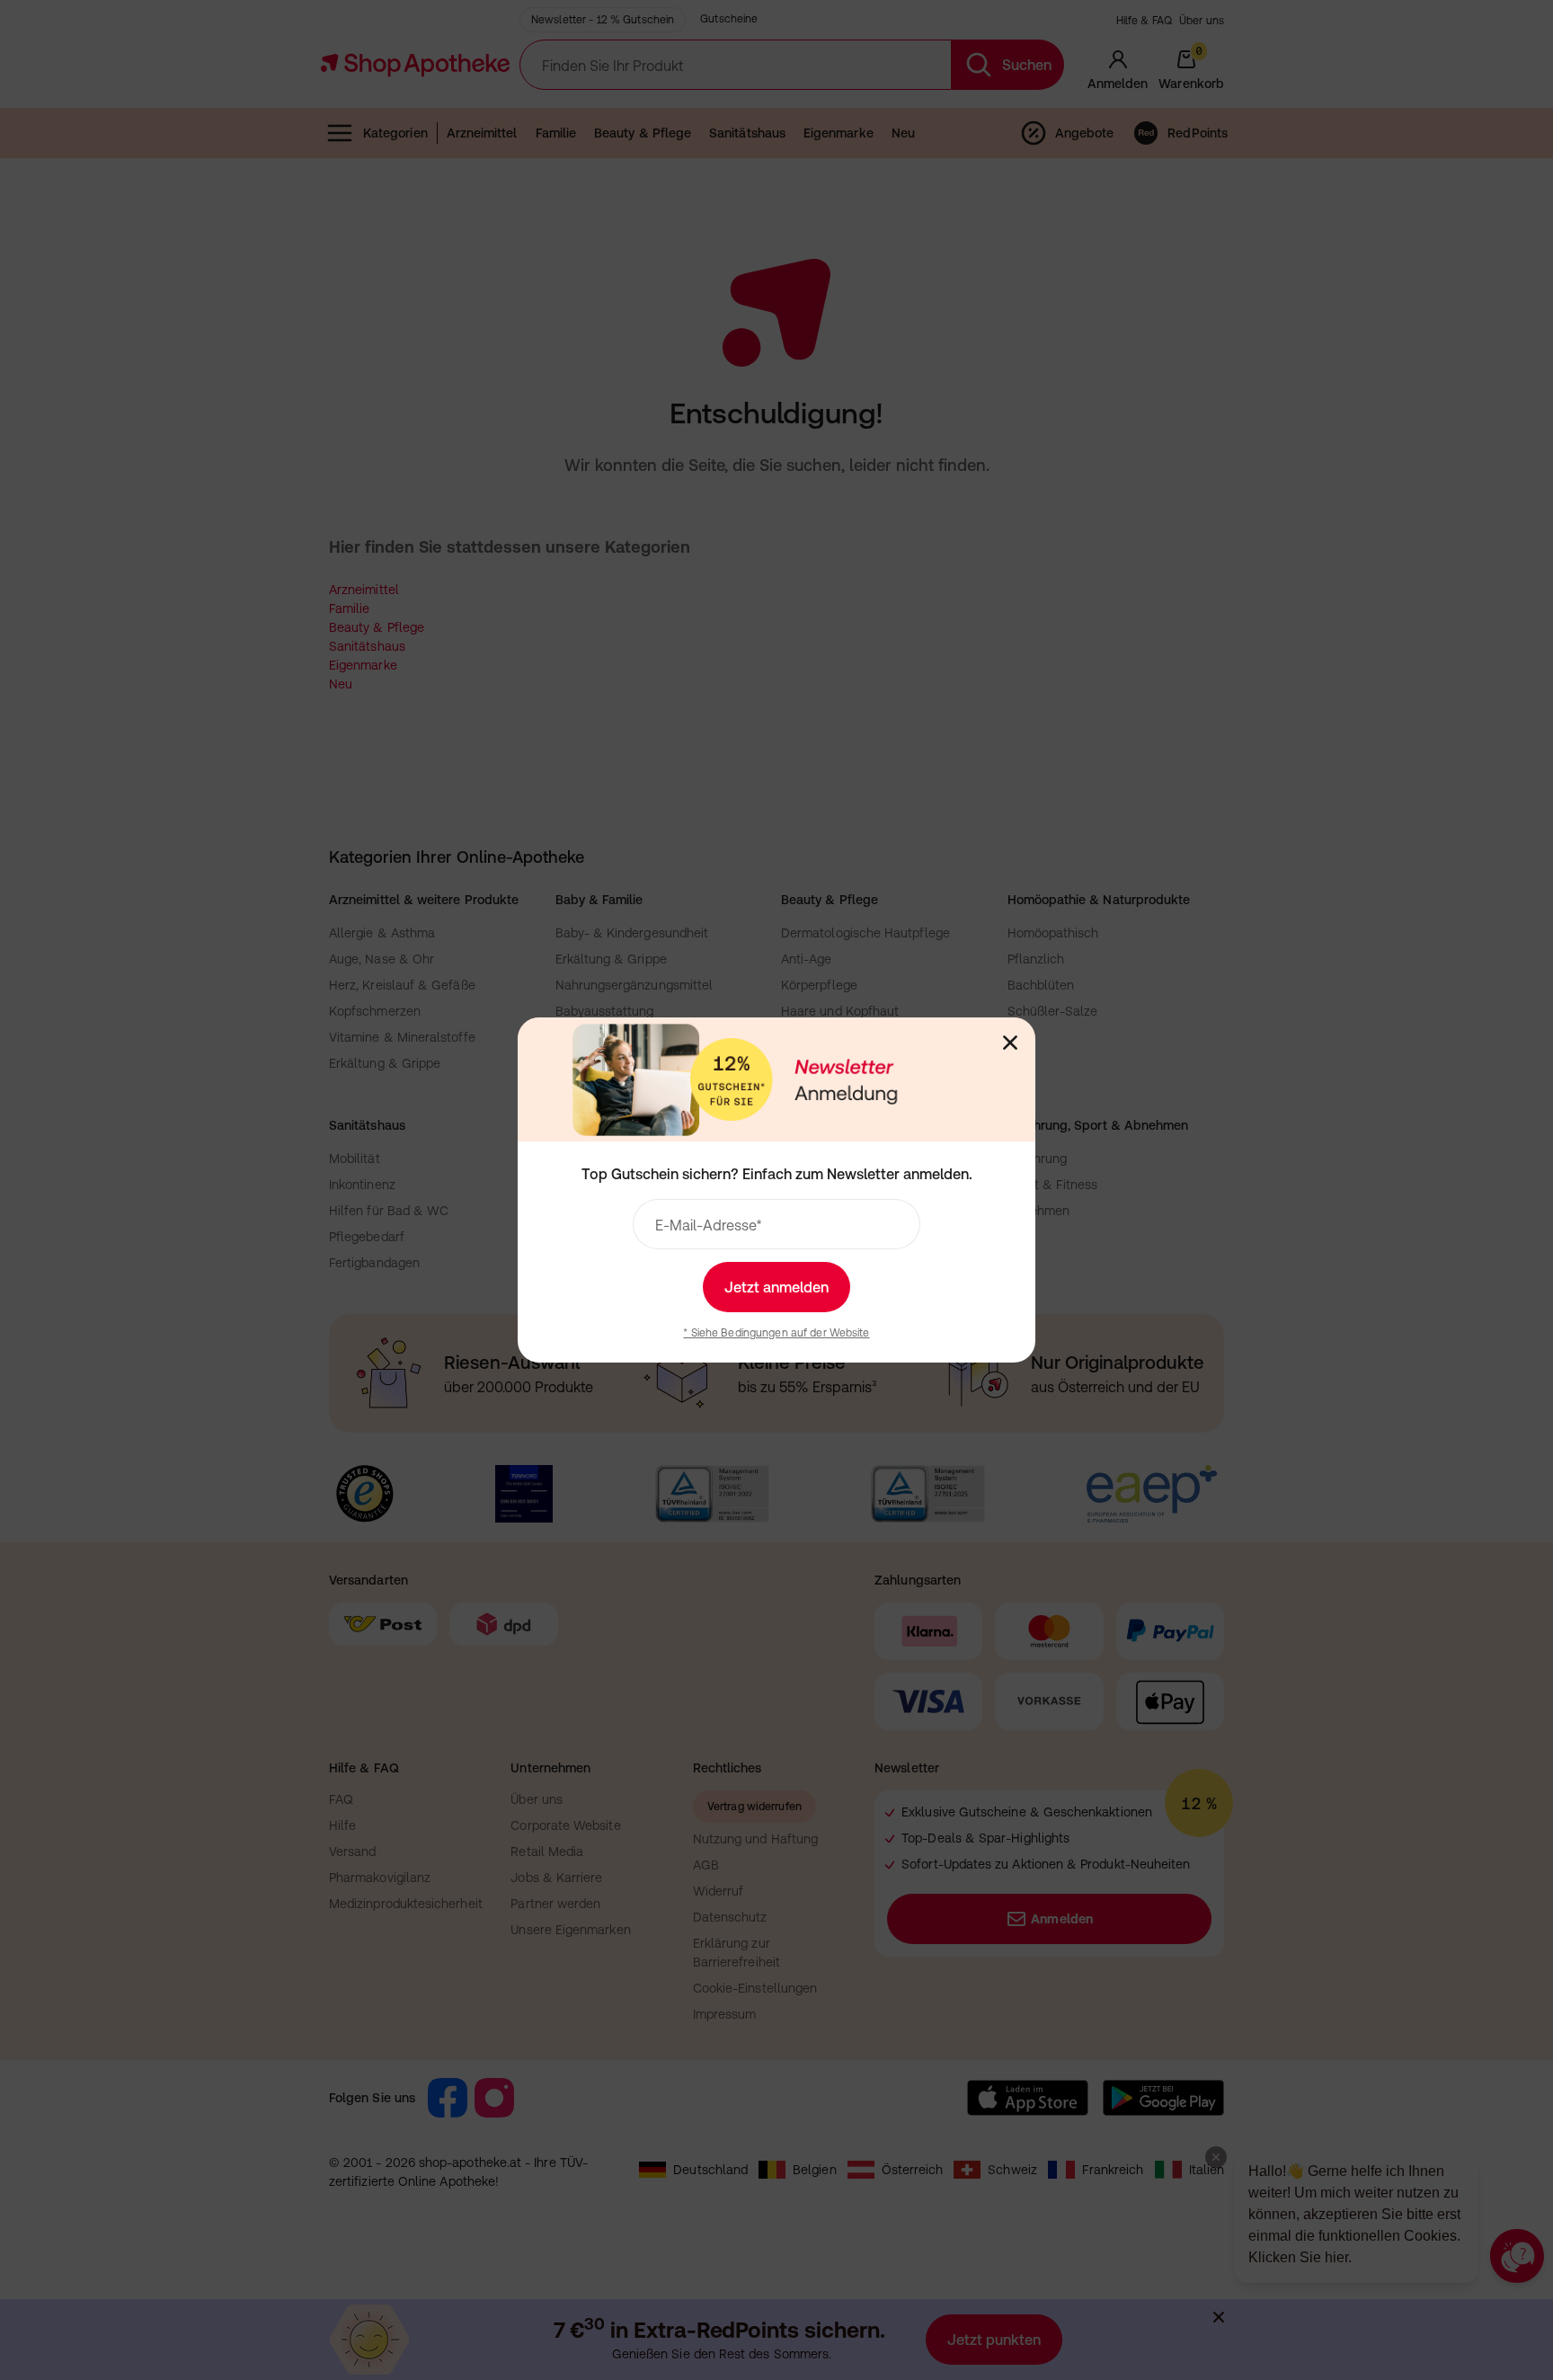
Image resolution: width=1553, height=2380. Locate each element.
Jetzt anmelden (776, 1287)
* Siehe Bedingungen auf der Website (776, 1333)
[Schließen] (1010, 1043)
